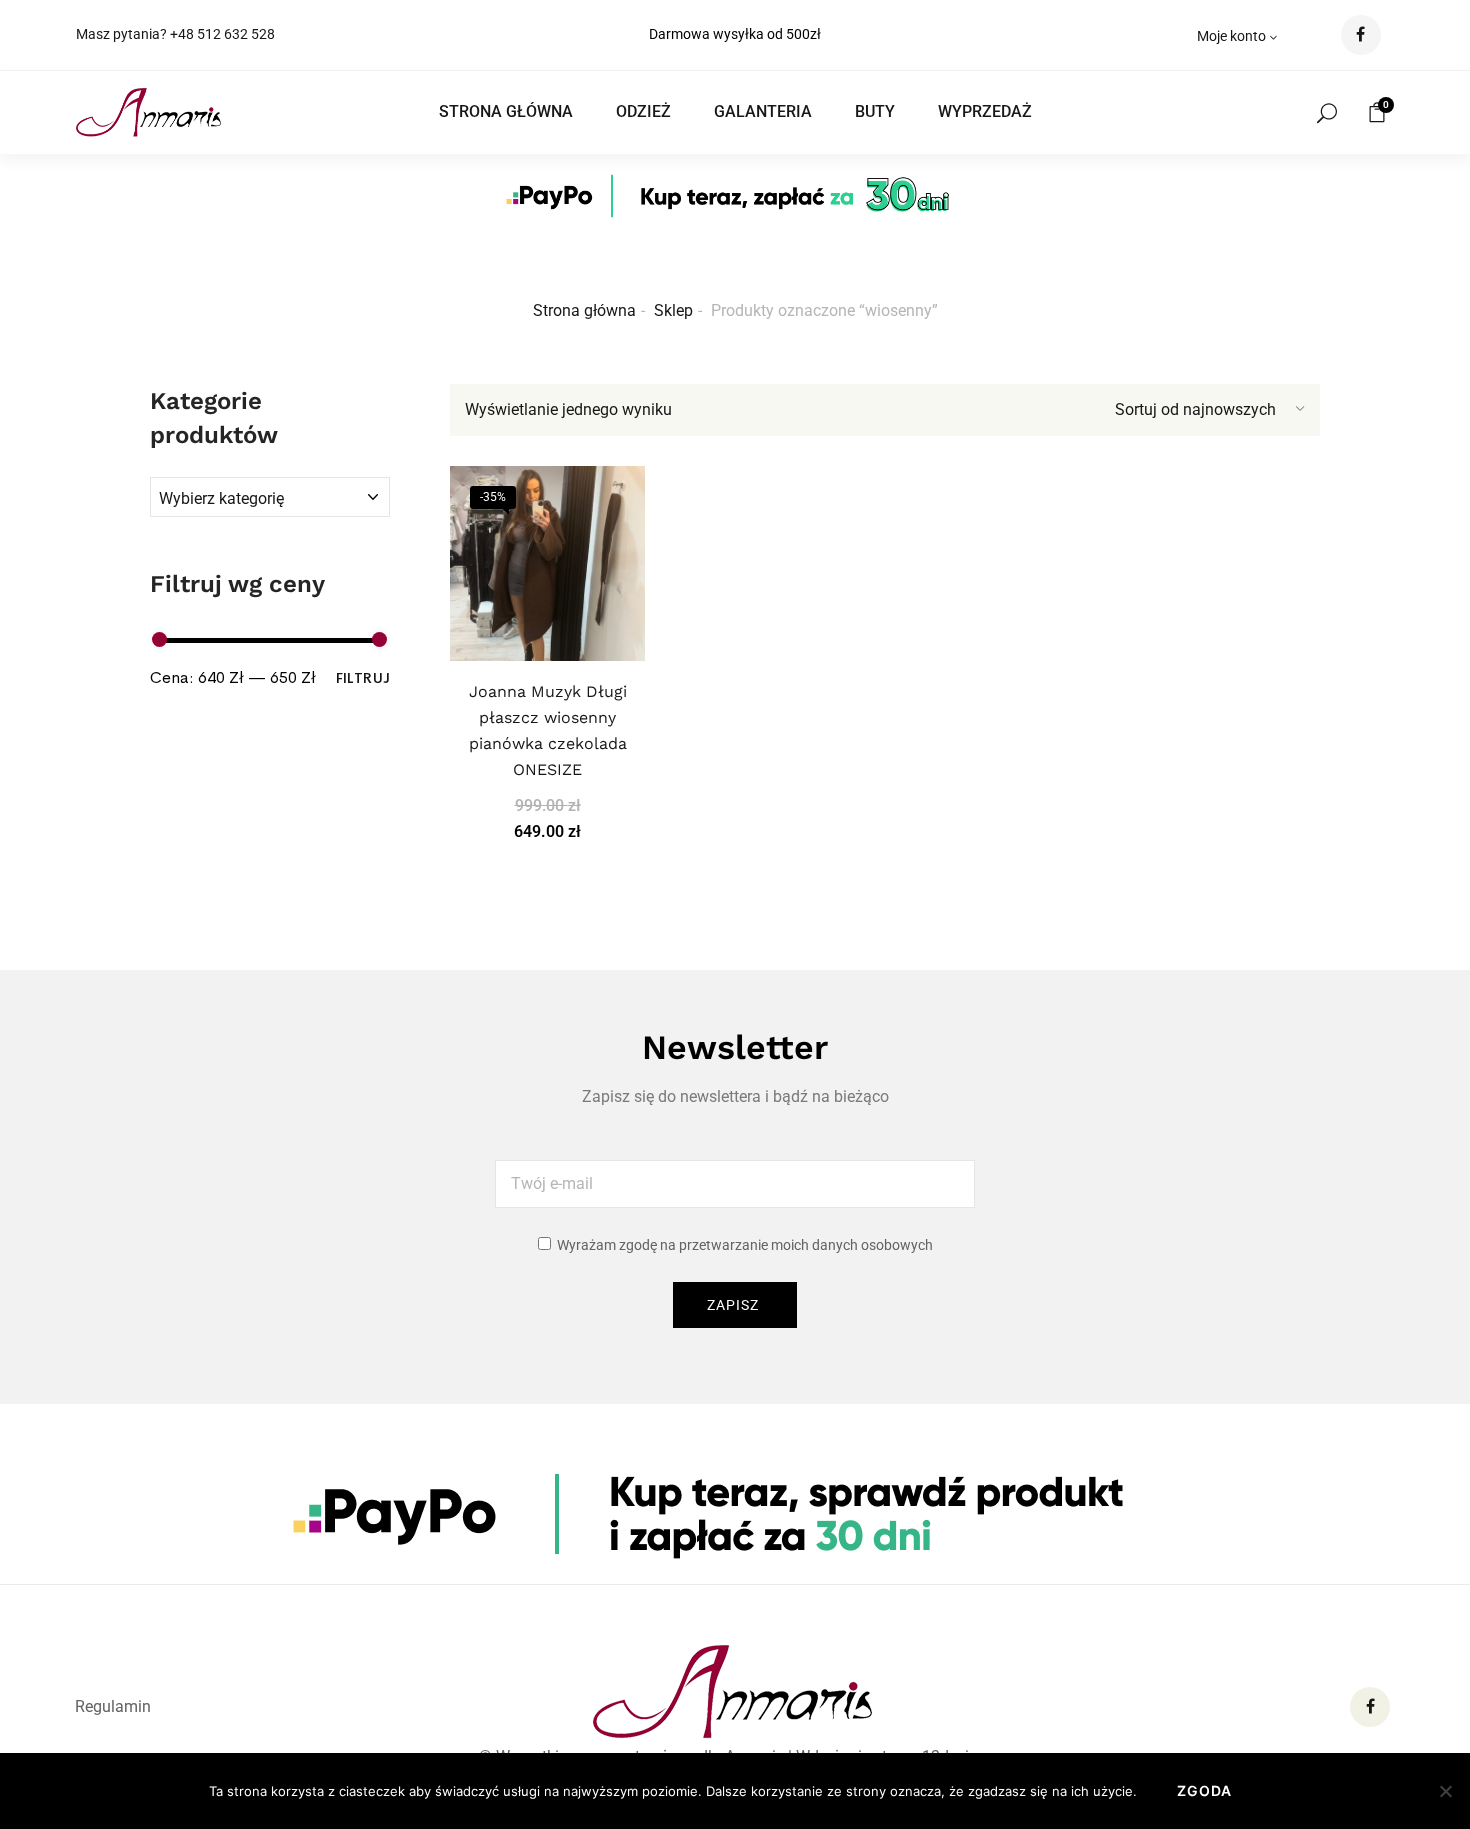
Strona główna (584, 310)
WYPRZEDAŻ (985, 111)
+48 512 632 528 (222, 34)
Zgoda (1204, 1790)
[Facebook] (1370, 1707)
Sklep (673, 310)
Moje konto (1231, 36)
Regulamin (113, 1706)
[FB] (1361, 35)
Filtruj (363, 677)
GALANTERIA (763, 111)
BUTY (875, 111)
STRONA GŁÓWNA (506, 111)
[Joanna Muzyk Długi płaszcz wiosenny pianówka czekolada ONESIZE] (547, 563)
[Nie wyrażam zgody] (1445, 1791)
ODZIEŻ (643, 111)
